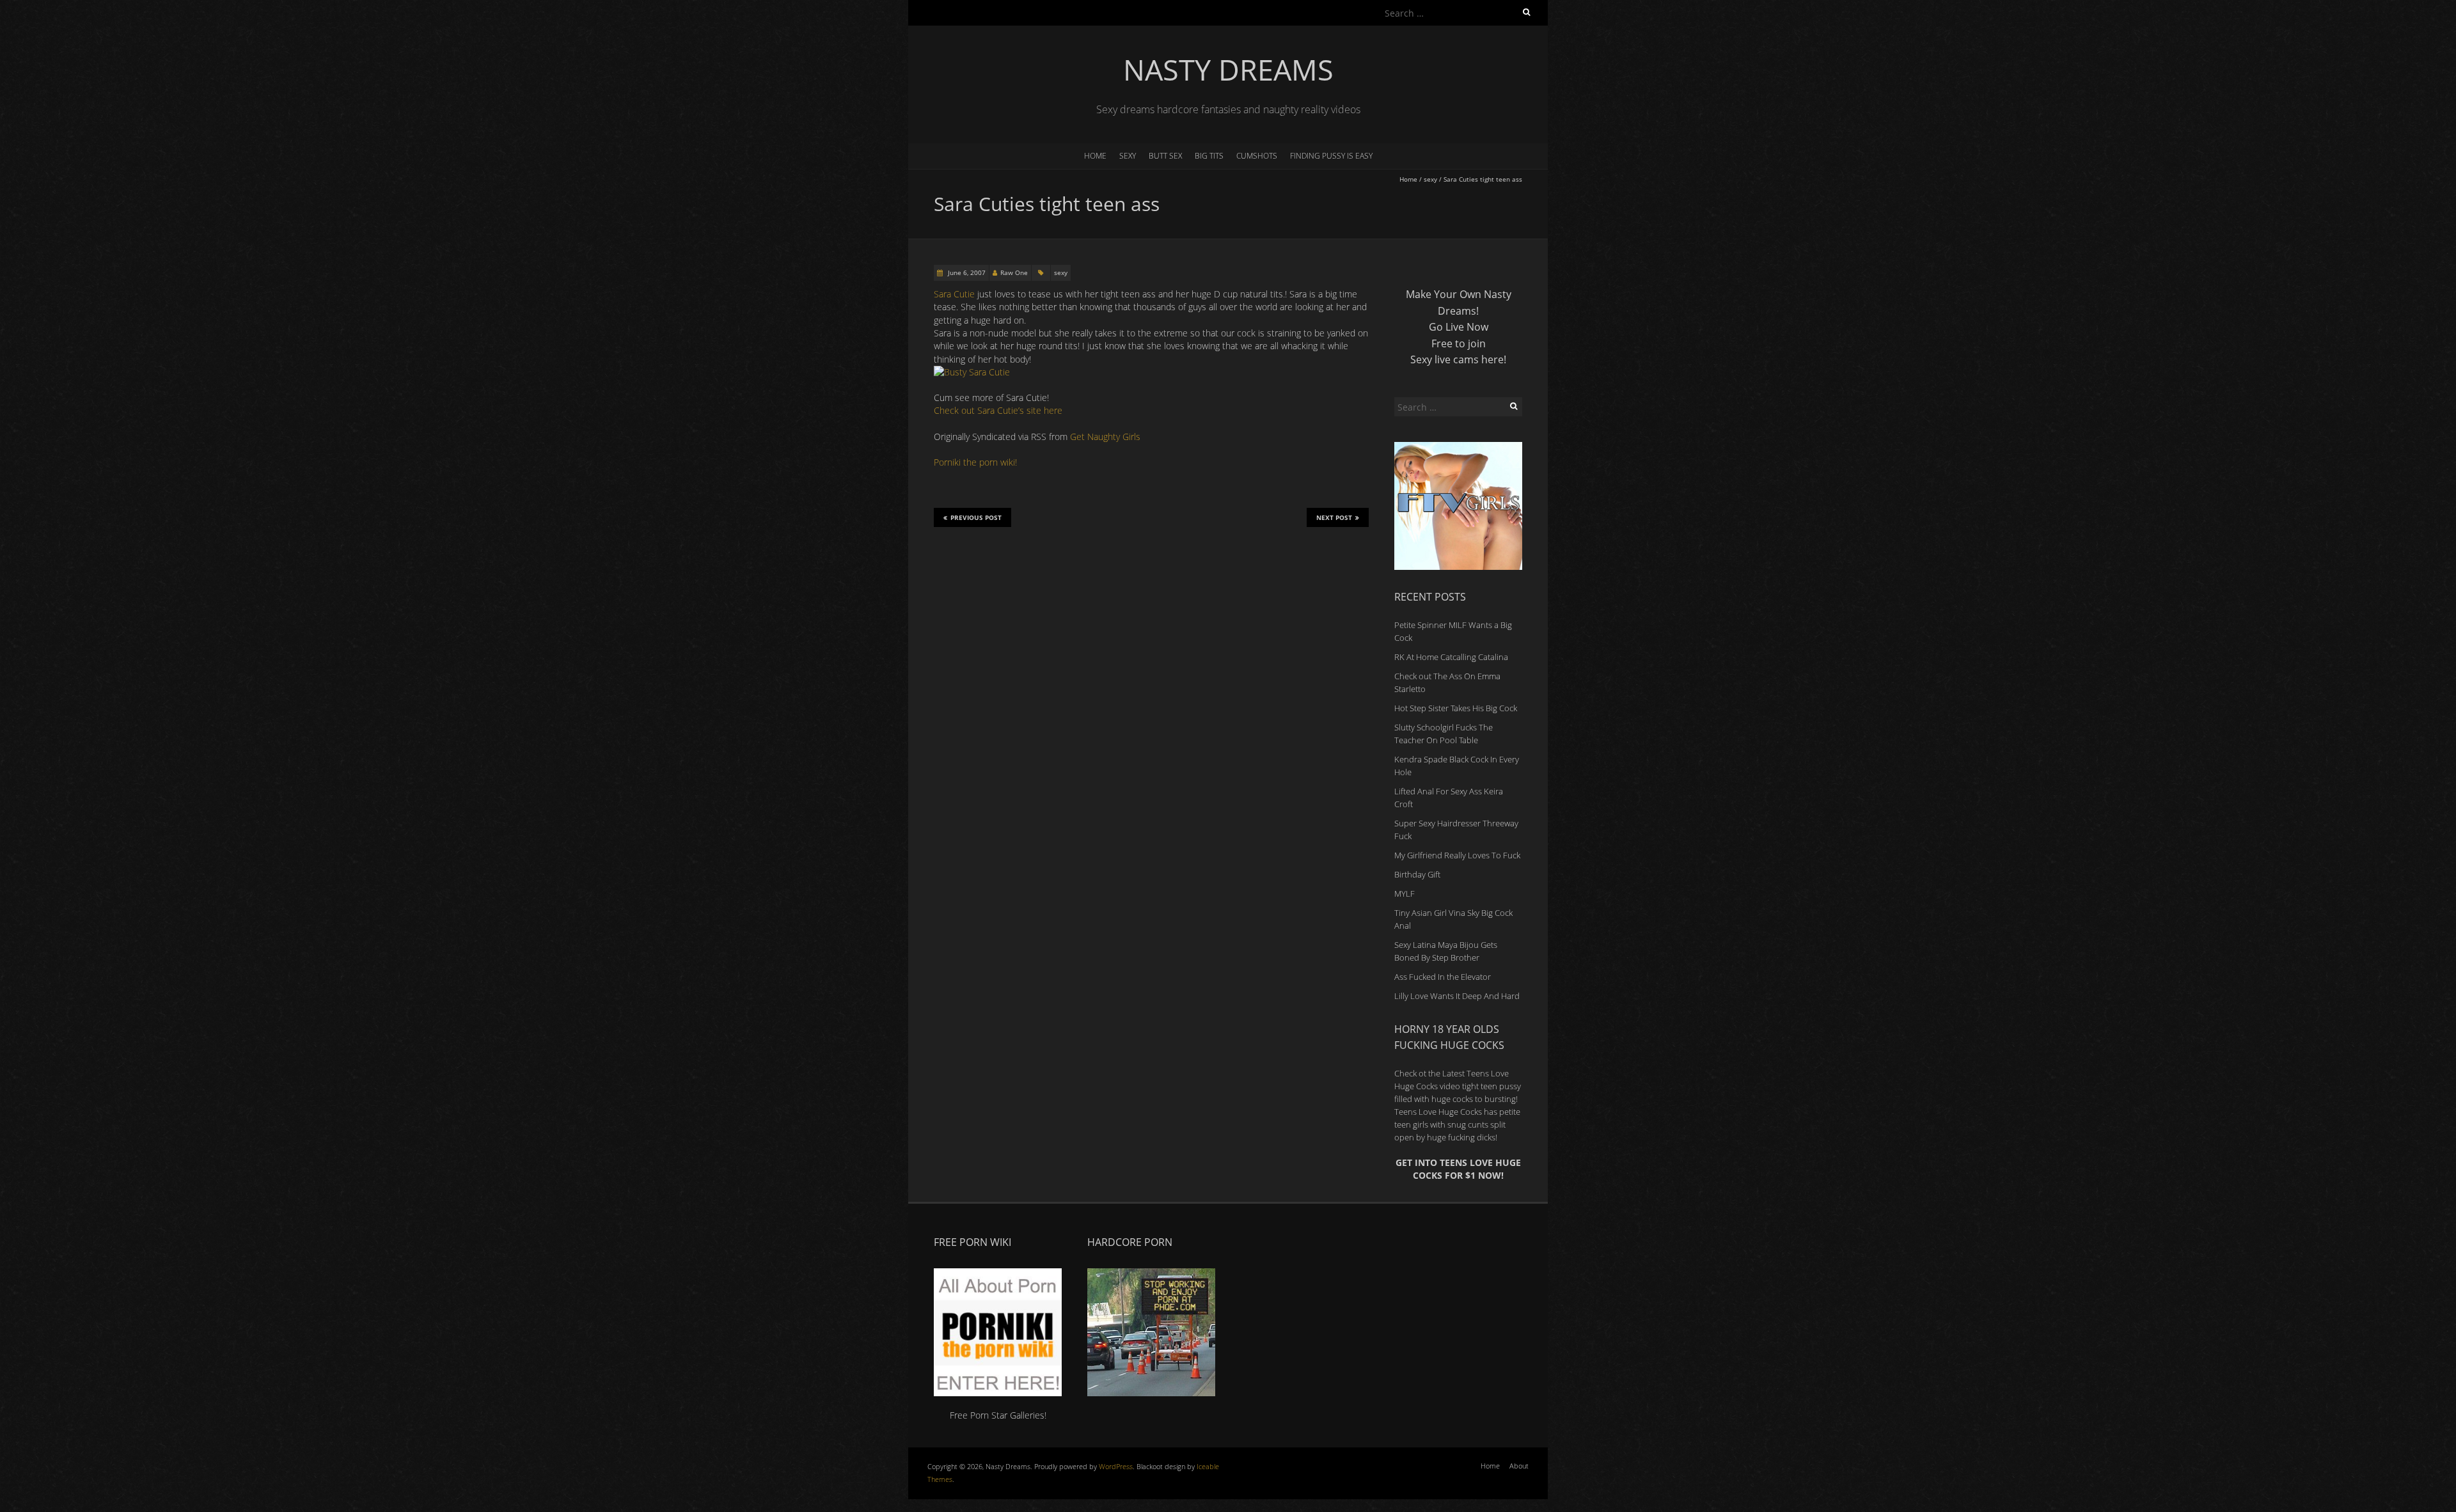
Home (1095, 156)
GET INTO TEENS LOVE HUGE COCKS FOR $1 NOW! (1458, 1169)
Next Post (1334, 517)
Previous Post (976, 517)
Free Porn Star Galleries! (998, 1415)
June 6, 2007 (966, 272)
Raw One (1014, 272)
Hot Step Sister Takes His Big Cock (1456, 708)
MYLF (1405, 894)
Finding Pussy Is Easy (1331, 156)
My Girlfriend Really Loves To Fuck (1457, 855)
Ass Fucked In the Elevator (1443, 977)
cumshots (1257, 156)
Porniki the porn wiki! (975, 462)
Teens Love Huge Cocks (1438, 1112)
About (1519, 1466)
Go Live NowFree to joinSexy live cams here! (1458, 343)
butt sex (1165, 156)
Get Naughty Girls (1105, 437)
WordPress (1116, 1466)
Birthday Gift (1417, 874)
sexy (1128, 156)
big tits (1209, 156)
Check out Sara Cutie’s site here (998, 410)
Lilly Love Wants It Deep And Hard (1457, 996)
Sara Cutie (954, 294)
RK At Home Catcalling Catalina (1451, 657)
